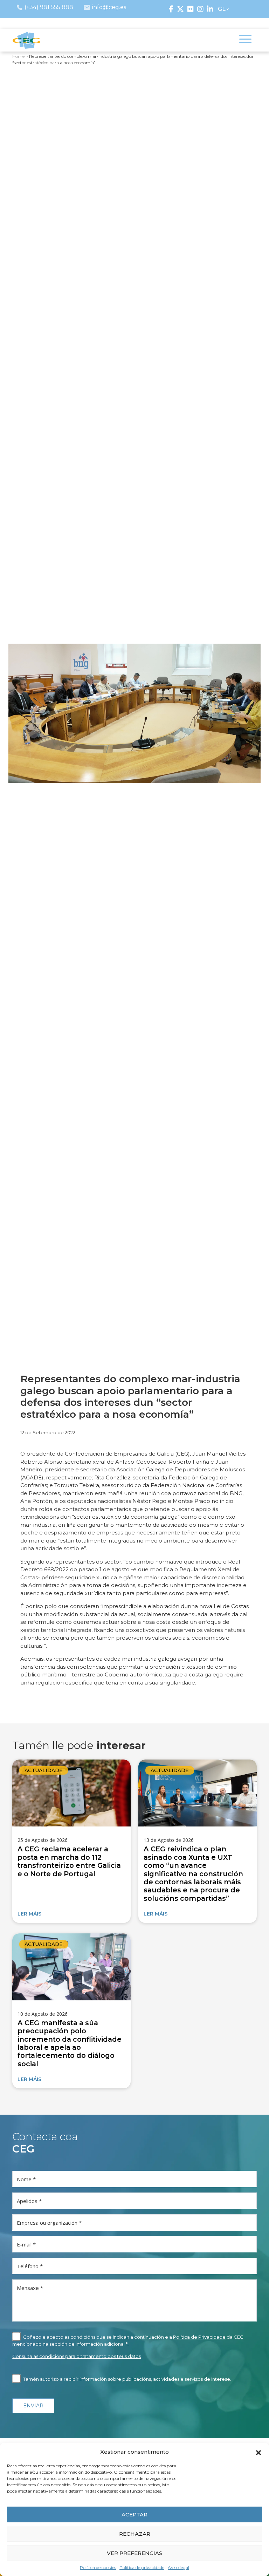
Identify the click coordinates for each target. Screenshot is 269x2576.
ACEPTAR (134, 2514)
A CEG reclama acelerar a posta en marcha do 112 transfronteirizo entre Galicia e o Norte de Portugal (69, 1861)
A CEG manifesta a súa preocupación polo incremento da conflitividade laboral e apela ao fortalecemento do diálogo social (70, 2043)
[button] (258, 2452)
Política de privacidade (142, 2567)
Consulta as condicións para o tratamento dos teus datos (77, 2356)
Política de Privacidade (199, 2337)
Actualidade (44, 1770)
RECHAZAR (135, 2534)
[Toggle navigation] (245, 40)
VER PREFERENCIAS (134, 2553)
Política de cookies (98, 2567)
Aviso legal (178, 2567)
